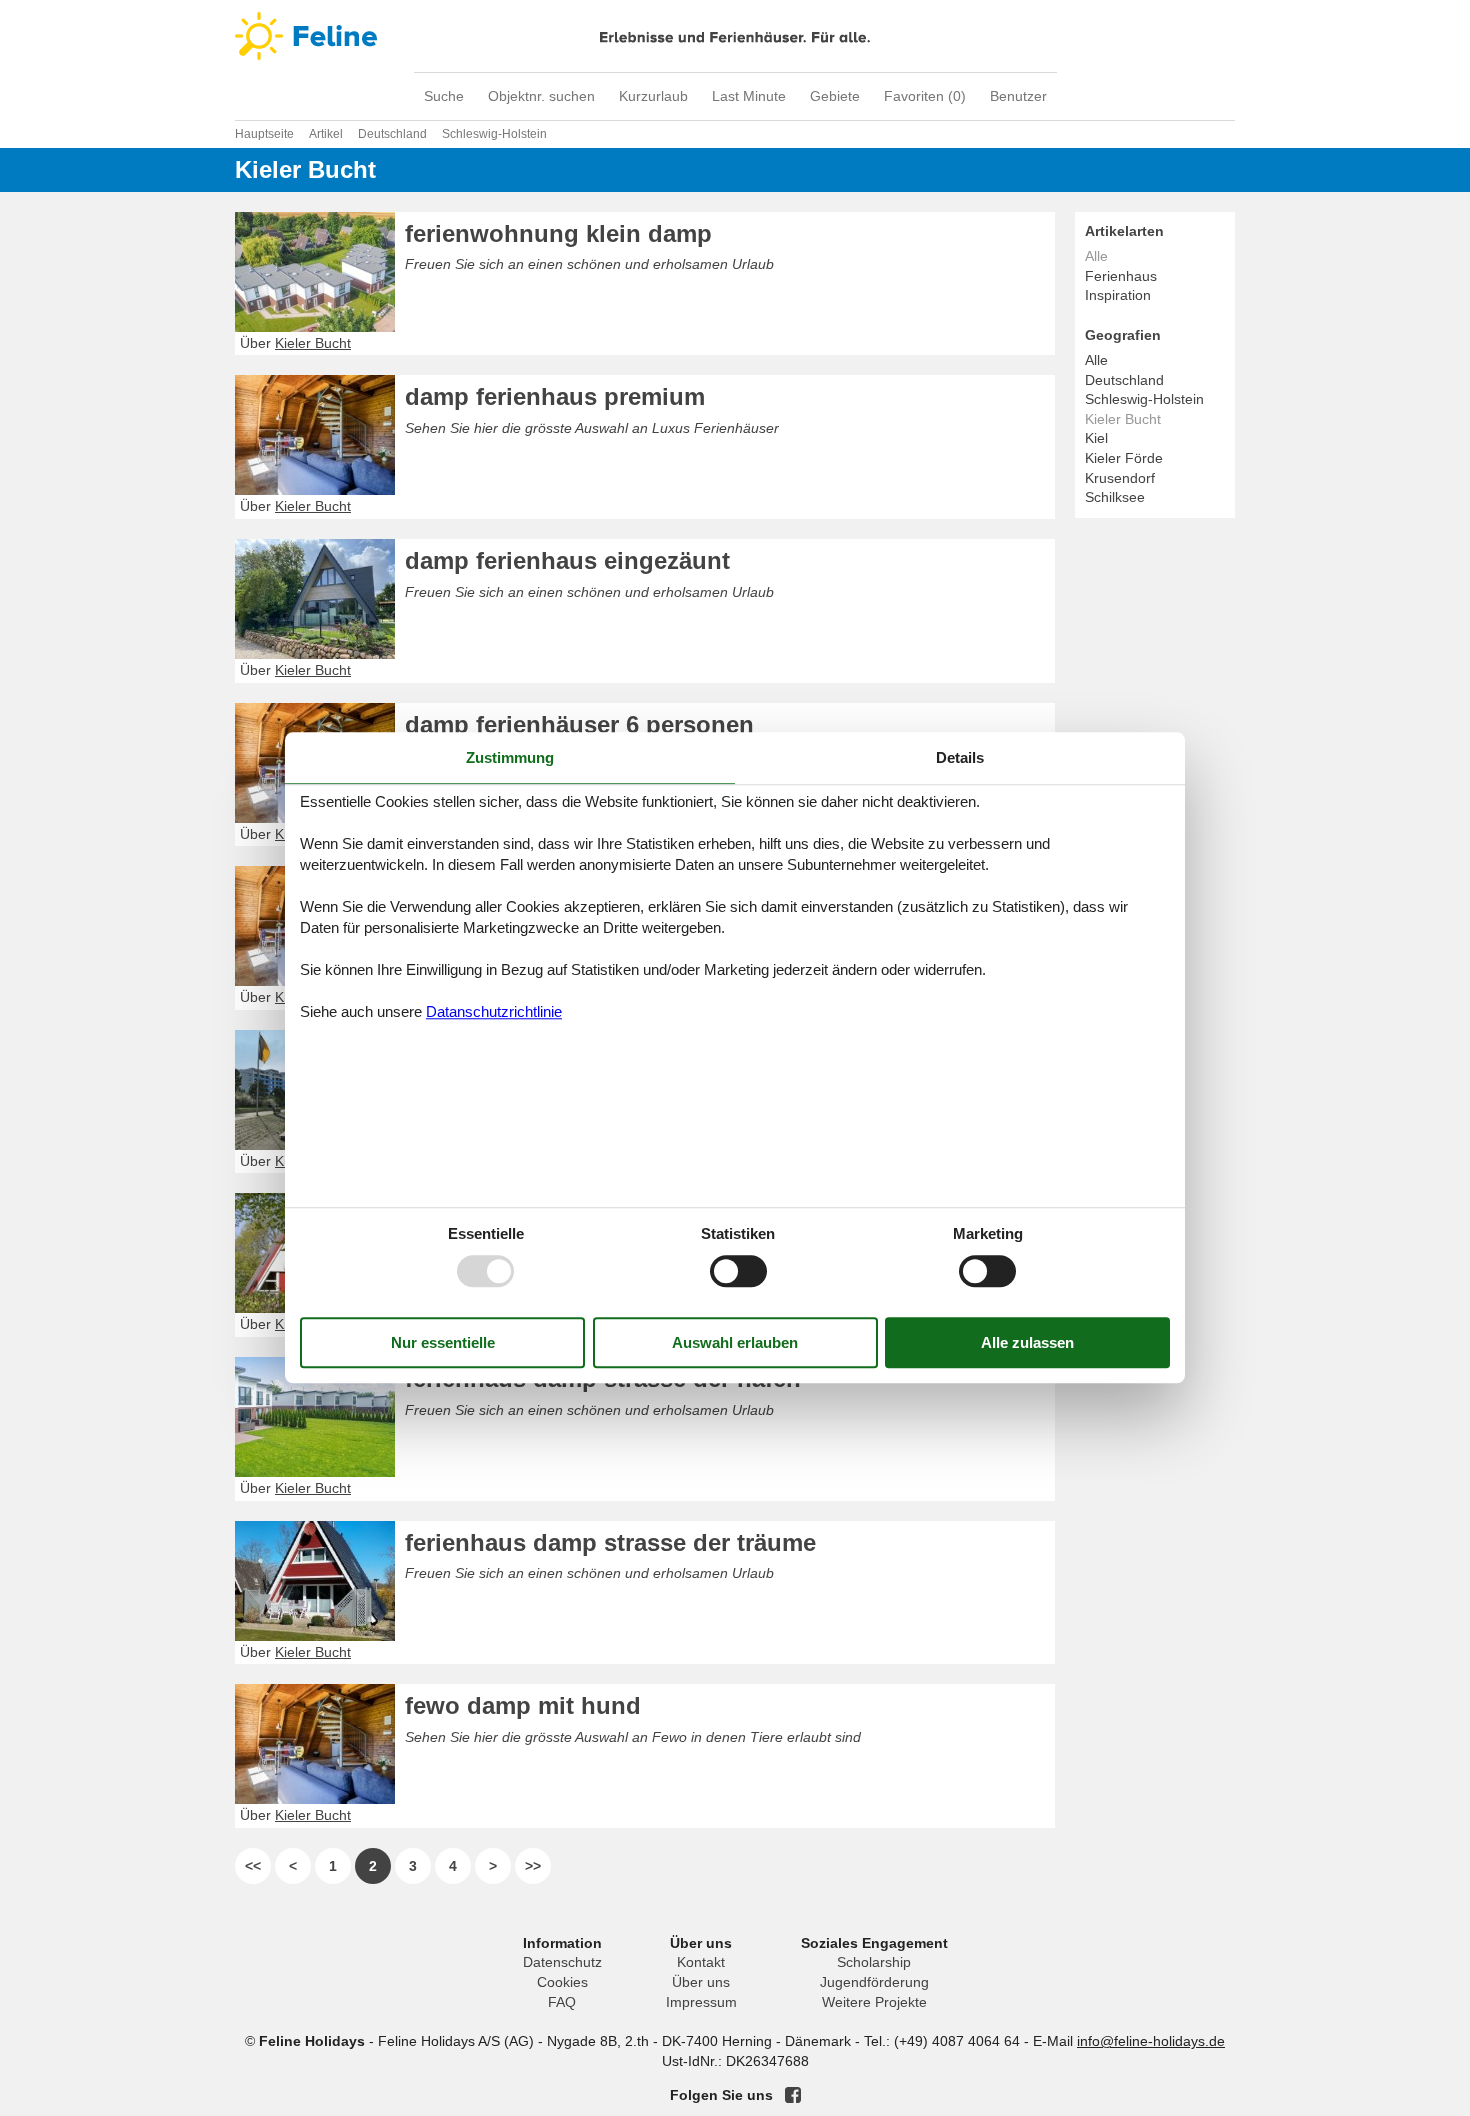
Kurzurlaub (653, 96)
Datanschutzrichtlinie (494, 1011)
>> (533, 1866)
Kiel (1096, 438)
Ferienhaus (1121, 276)
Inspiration (1118, 295)
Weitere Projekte (874, 2002)
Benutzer (1018, 96)
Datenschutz (562, 1962)
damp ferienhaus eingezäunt (567, 560)
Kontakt (701, 1962)
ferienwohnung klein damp (558, 233)
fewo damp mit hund (523, 1705)
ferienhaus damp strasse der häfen (603, 1378)
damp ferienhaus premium (555, 396)
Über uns (701, 1982)
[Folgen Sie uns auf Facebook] (793, 2095)
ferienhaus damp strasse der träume (610, 1542)
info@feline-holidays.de (1151, 2041)
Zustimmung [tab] (510, 757)
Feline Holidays (735, 36)
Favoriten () (925, 96)
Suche (444, 96)
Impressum (701, 2002)
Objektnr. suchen (541, 96)
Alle (1096, 360)
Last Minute (749, 96)
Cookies (562, 1982)
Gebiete (835, 96)
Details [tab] (960, 757)
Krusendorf (1120, 478)
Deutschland (1124, 380)
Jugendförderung (874, 1982)
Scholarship (874, 1962)
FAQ (562, 2002)
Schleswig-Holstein (1144, 399)
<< (253, 1866)
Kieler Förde (1124, 458)
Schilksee (1115, 497)
